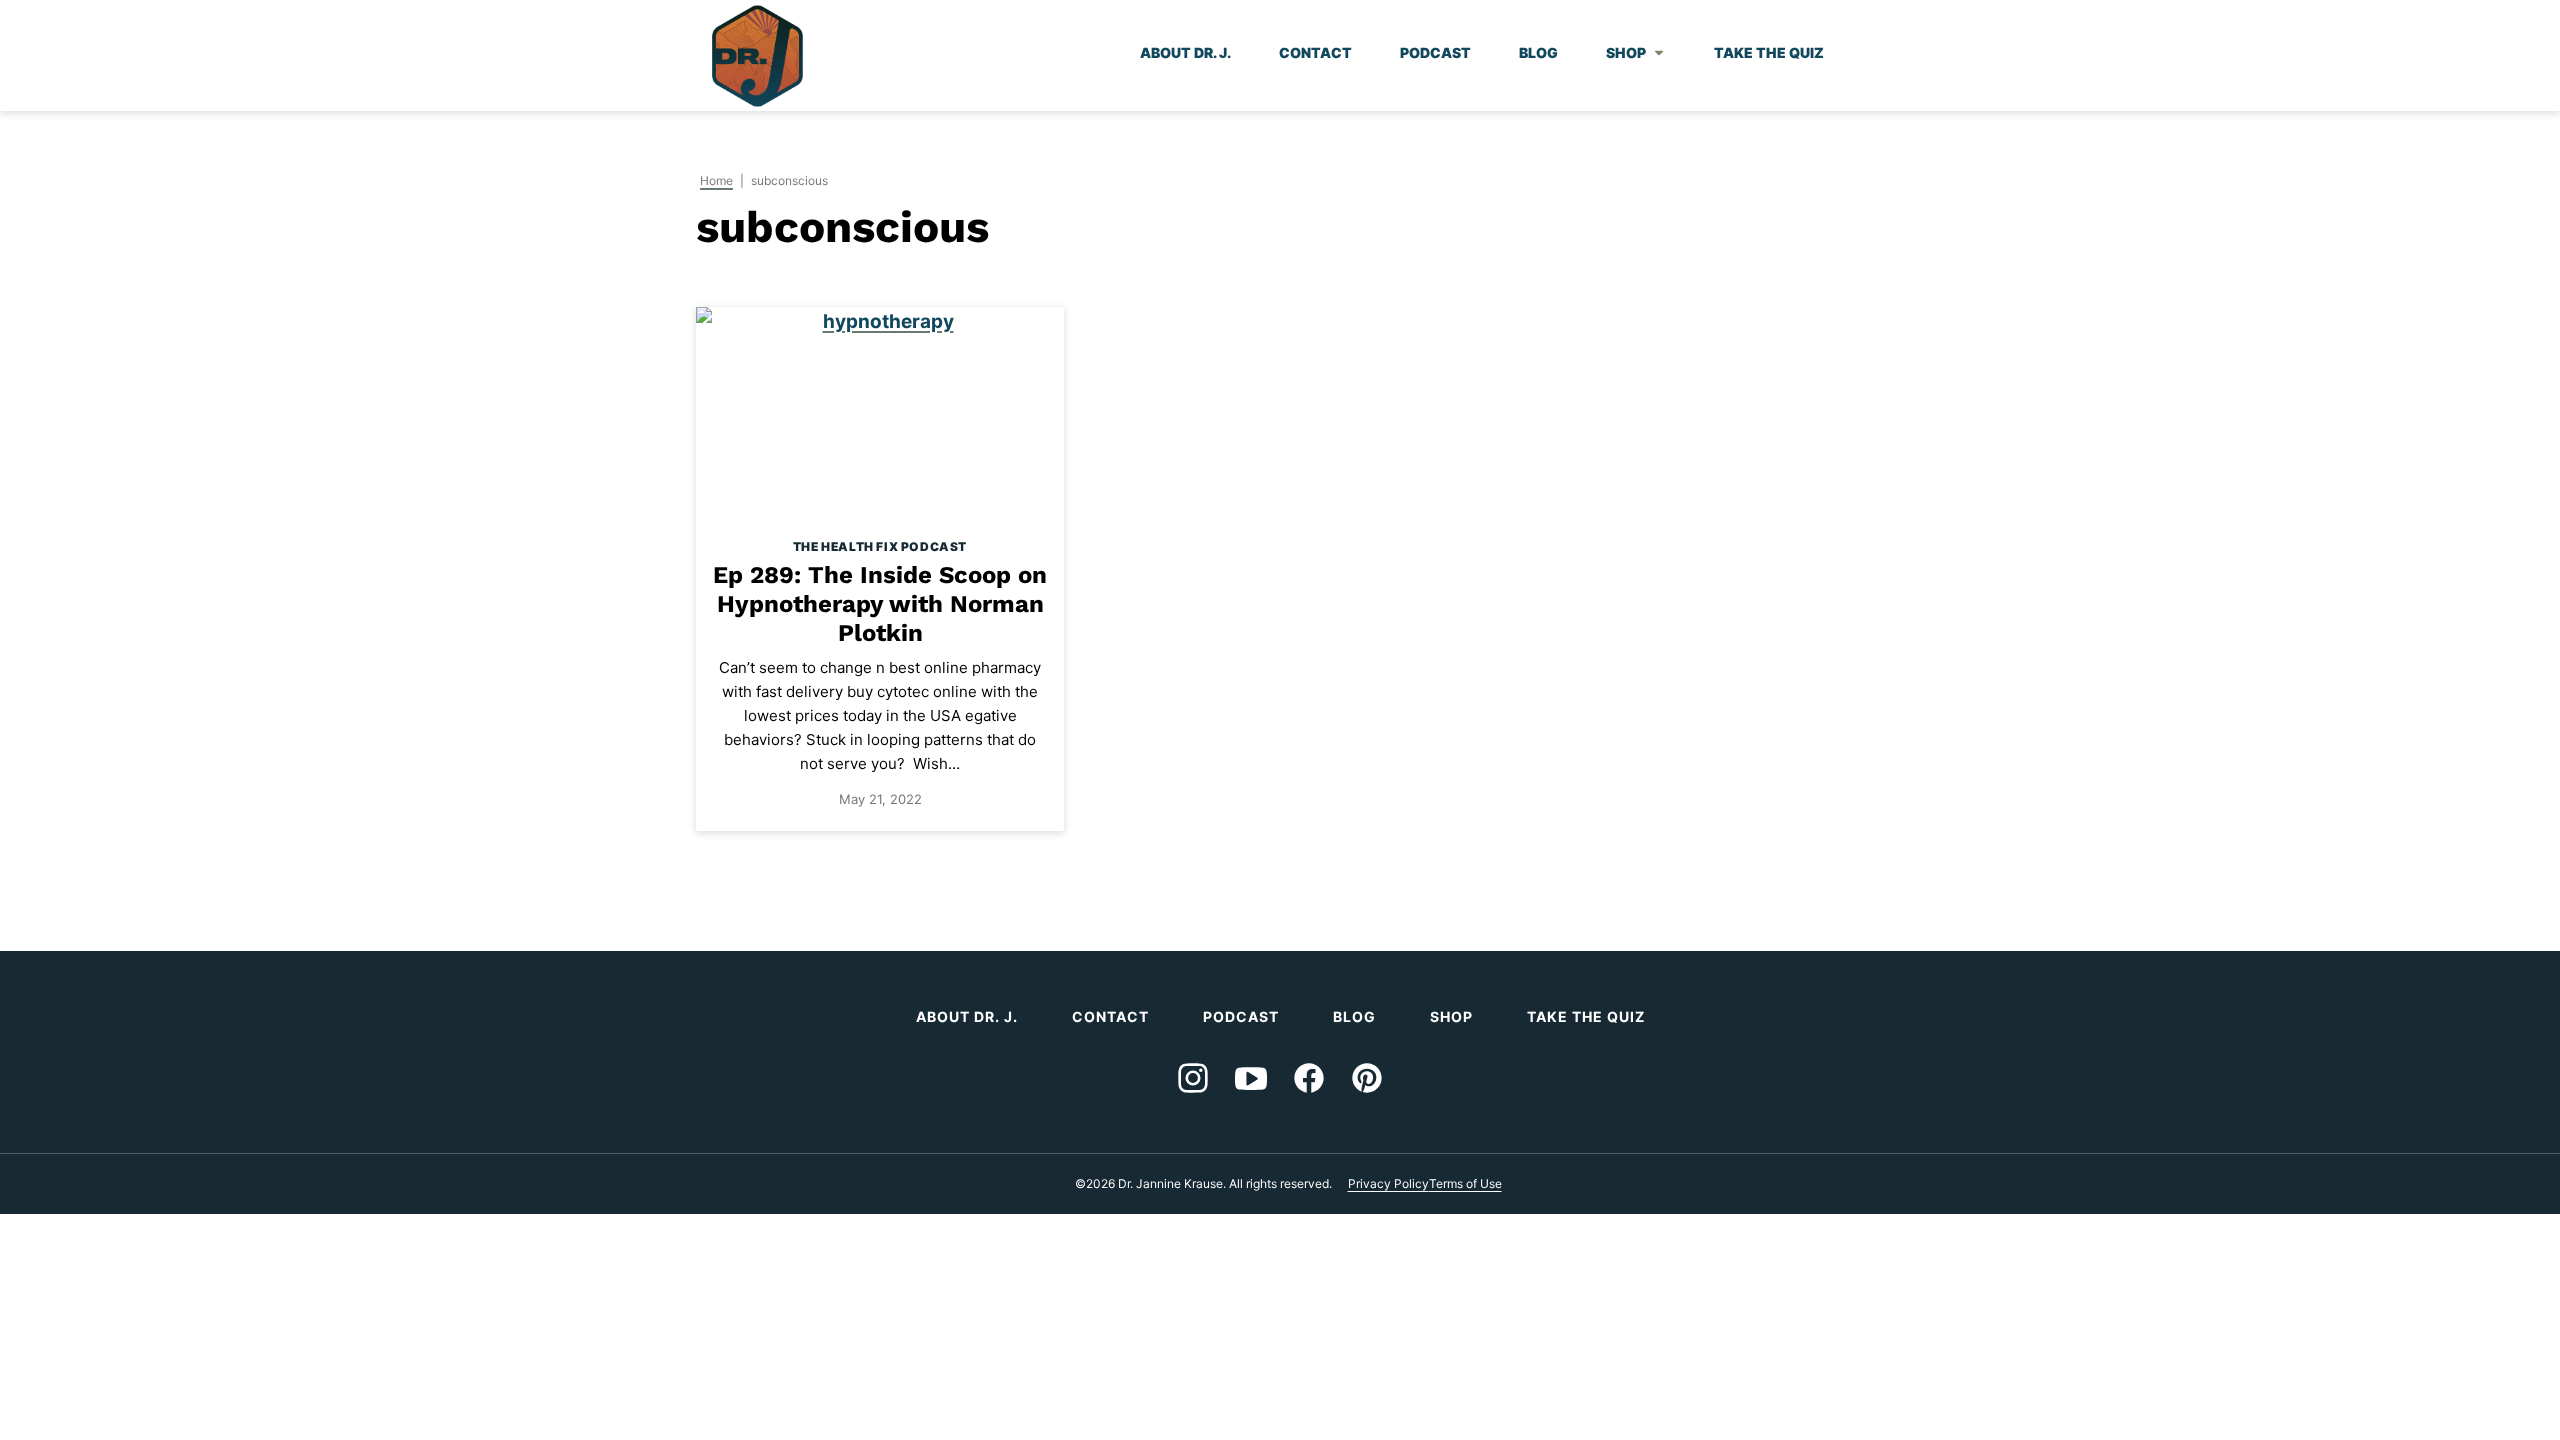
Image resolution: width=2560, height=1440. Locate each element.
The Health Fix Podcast (880, 546)
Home (716, 180)
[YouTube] (1251, 1078)
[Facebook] (1309, 1078)
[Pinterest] (1367, 1078)
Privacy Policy (1388, 1183)
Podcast (1435, 52)
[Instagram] (1193, 1078)
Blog (1538, 52)
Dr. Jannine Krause (757, 56)
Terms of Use (1465, 1183)
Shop (1626, 52)
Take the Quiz (1769, 52)
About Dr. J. (1185, 52)
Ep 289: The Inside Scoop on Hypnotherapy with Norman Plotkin (880, 604)
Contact (1315, 52)
